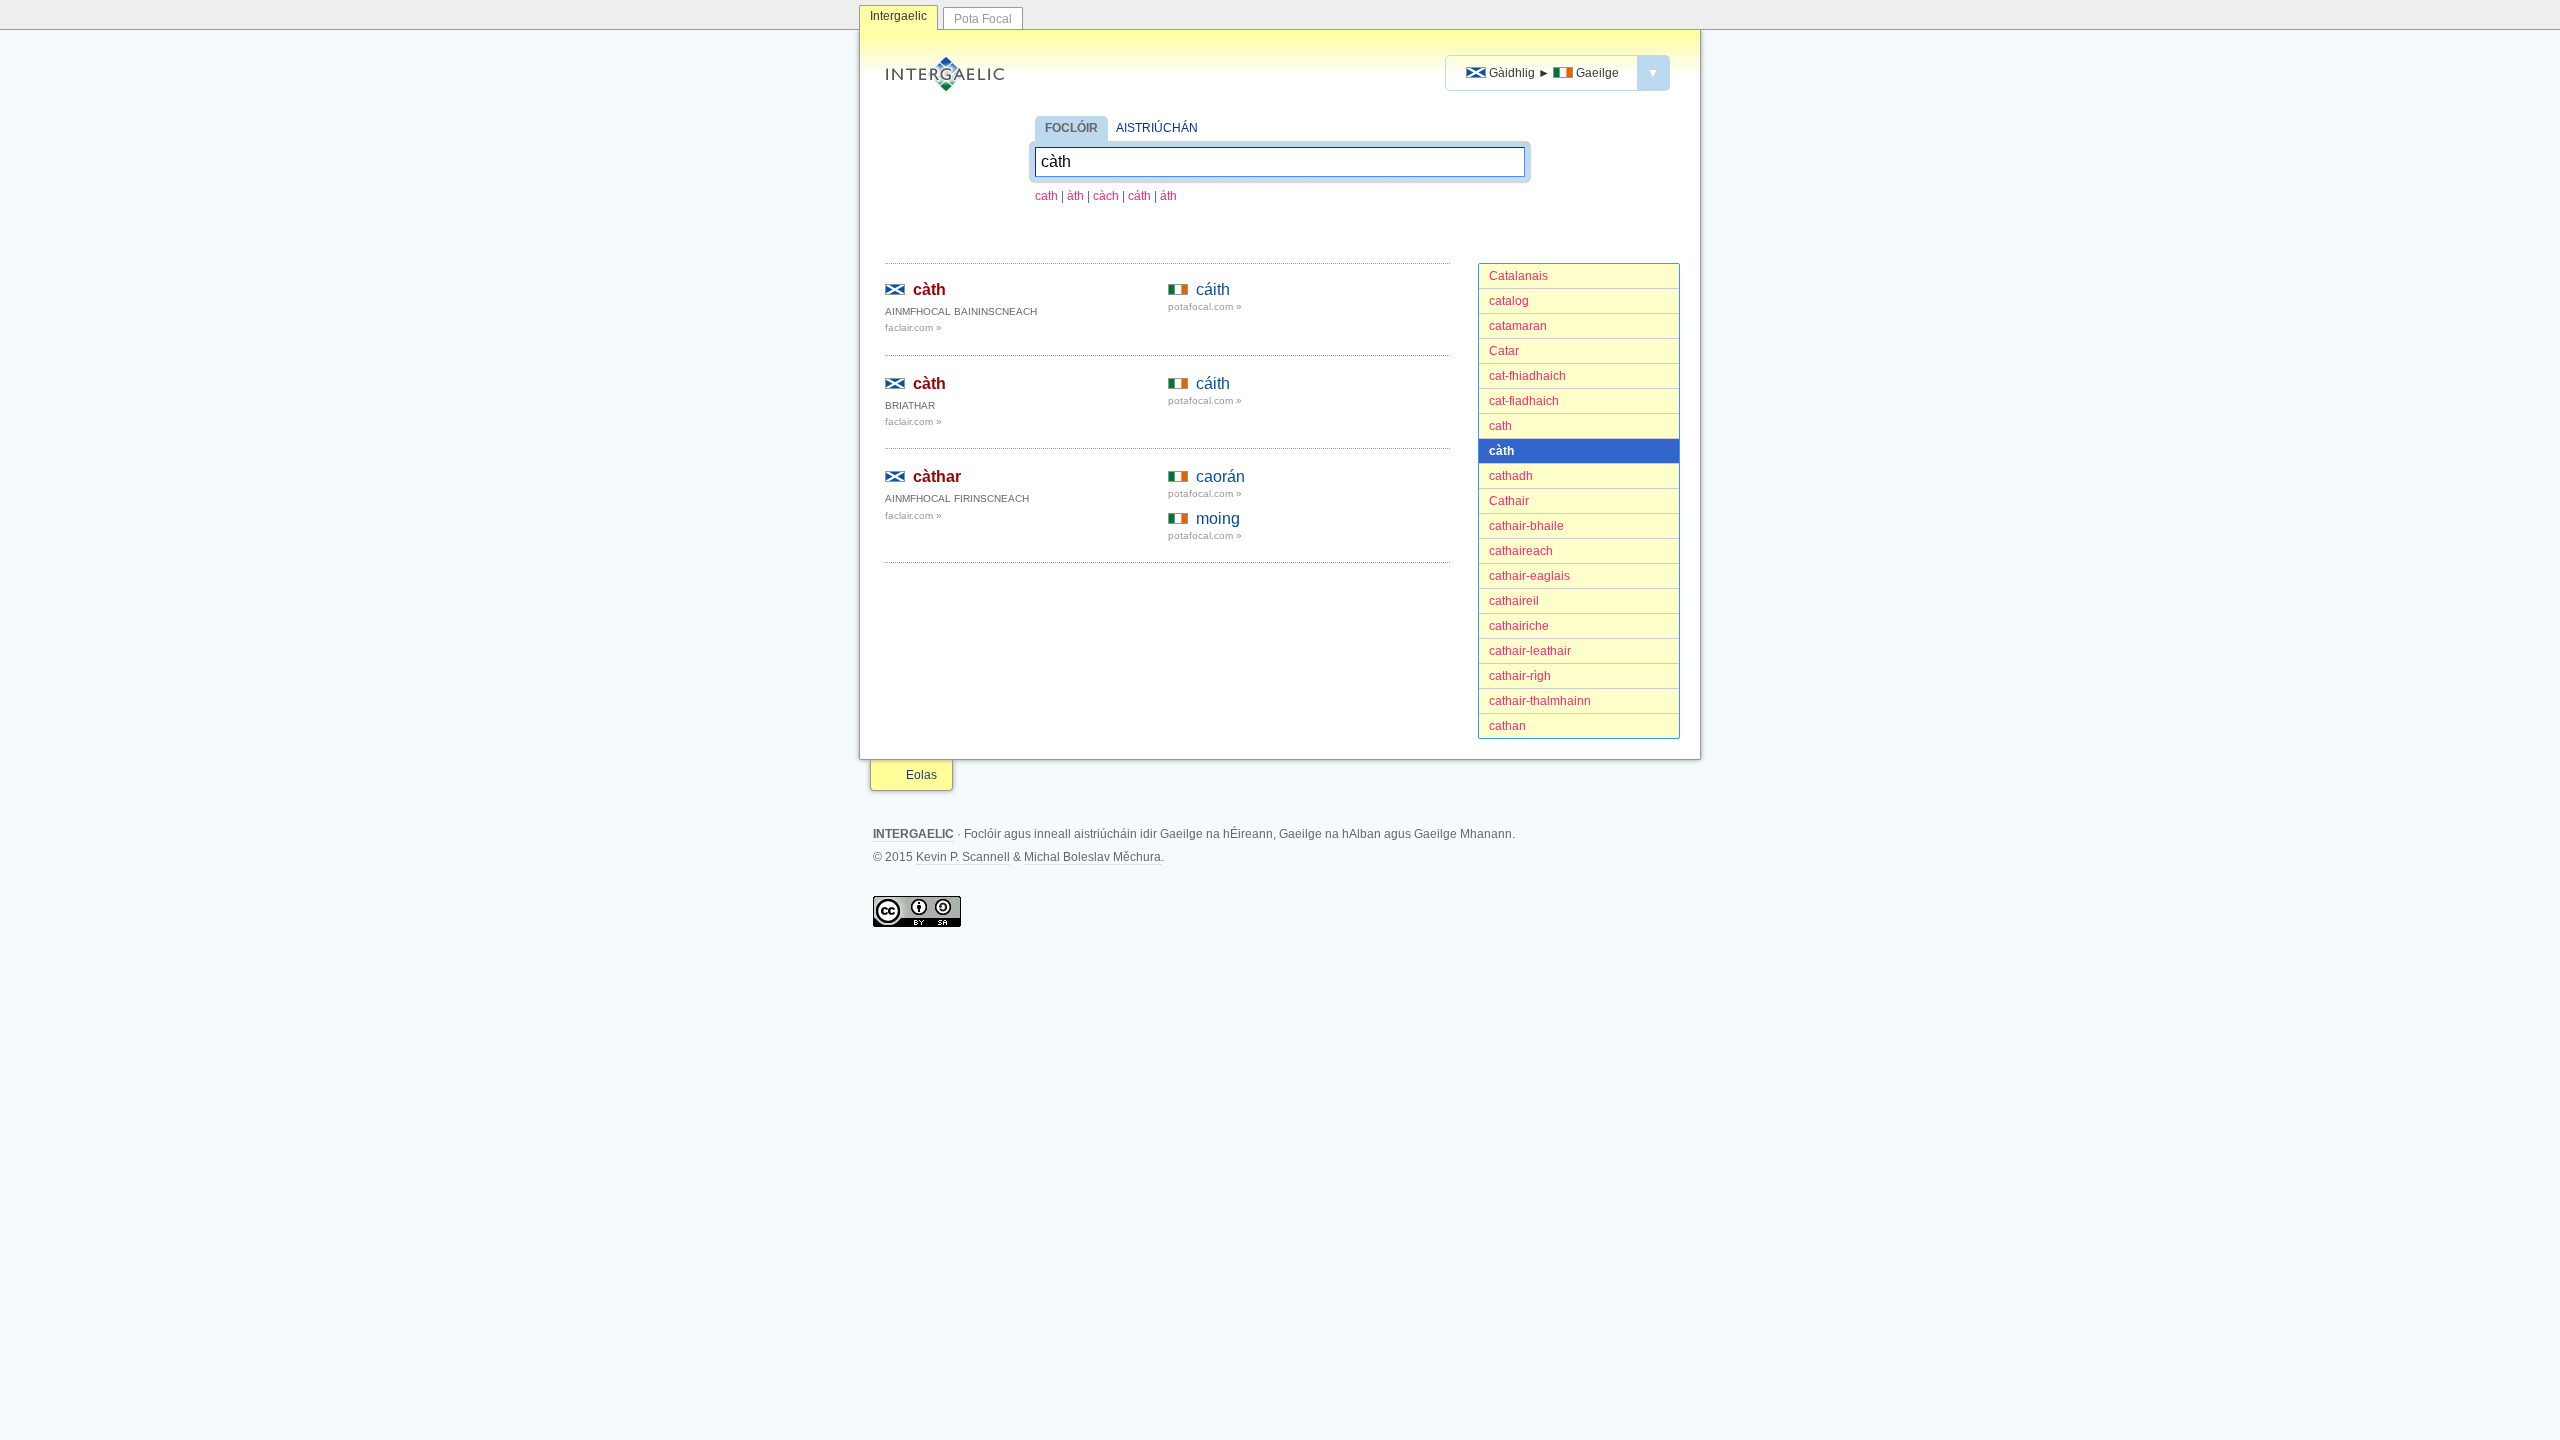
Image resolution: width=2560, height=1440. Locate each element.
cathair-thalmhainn (1540, 701)
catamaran (1518, 326)
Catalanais (1518, 276)
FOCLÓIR (1071, 128)
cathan (1507, 726)
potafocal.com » (1205, 306)
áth (1168, 196)
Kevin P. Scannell (963, 857)
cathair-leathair (1530, 651)
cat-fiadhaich (1524, 401)
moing (1218, 518)
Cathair (1509, 501)
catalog (1509, 301)
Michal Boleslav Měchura (1092, 857)
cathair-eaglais (1529, 576)
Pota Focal (983, 19)
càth (1501, 451)
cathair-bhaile (1526, 526)
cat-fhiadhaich (1527, 376)
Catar (1504, 351)
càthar (937, 476)
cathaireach (1521, 551)
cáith (1213, 289)
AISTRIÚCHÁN (1157, 128)
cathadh (1511, 476)
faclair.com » (913, 327)
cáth (1139, 196)
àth (1075, 196)
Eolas (921, 775)
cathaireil (1514, 601)
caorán (1220, 476)
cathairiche (1519, 626)
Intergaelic (898, 16)
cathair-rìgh (1520, 676)
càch (1106, 196)
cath (1046, 196)
